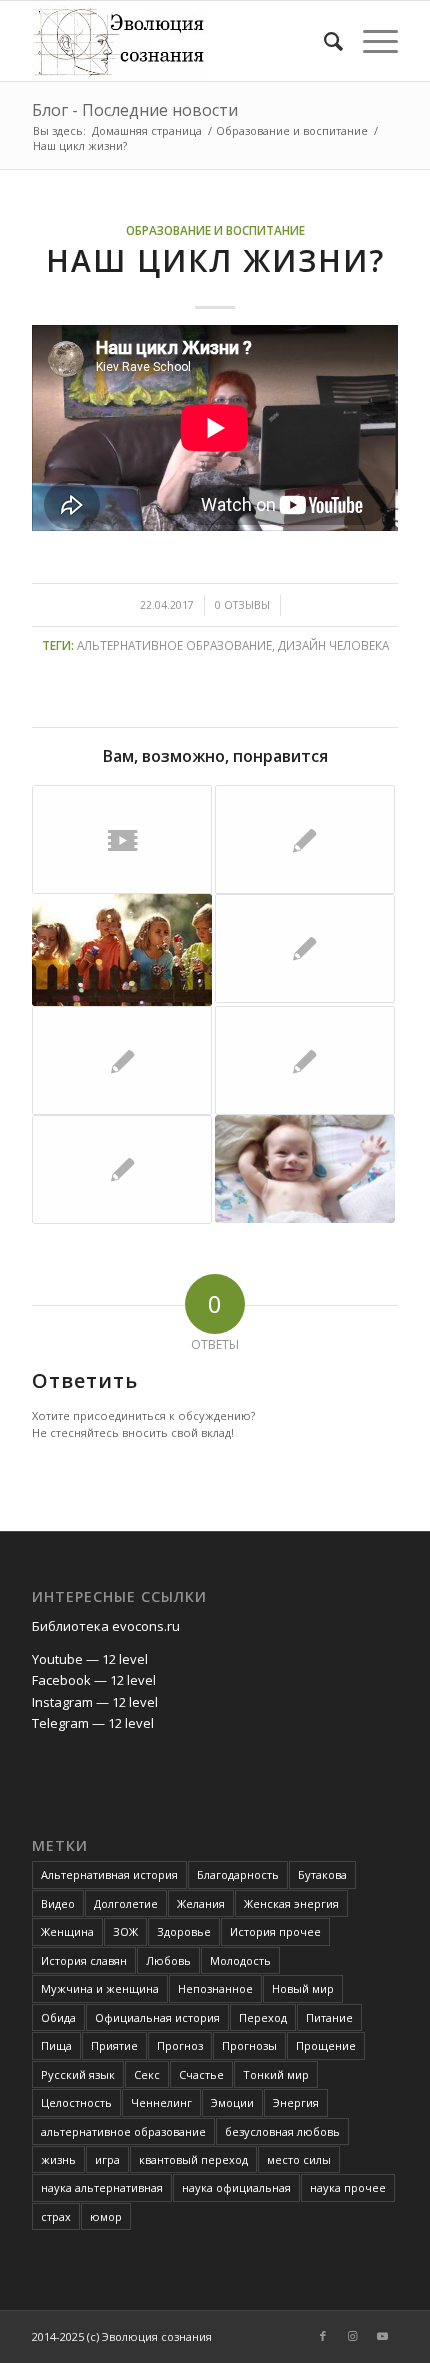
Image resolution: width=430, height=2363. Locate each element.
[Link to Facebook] (323, 2336)
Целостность (76, 2102)
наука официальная (236, 2187)
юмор (106, 2216)
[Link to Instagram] (353, 2336)
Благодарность (238, 1874)
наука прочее (348, 2187)
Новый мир (303, 1988)
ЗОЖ (125, 1931)
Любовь (168, 1960)
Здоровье (184, 1931)
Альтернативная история (109, 1874)
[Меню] (370, 41)
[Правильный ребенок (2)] (122, 1060)
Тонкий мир (276, 2074)
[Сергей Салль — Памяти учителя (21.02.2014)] (122, 839)
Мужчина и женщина (100, 1988)
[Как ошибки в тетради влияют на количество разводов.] (305, 1060)
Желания (201, 1903)
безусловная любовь (282, 2131)
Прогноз (180, 2045)
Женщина (67, 1931)
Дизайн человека (333, 645)
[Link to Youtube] (383, 2336)
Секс (147, 2074)
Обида (58, 2017)
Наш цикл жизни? (215, 260)
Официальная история (157, 2017)
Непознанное (215, 1988)
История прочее (275, 1931)
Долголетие (126, 1903)
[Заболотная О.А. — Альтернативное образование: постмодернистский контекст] (305, 839)
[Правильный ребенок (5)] (305, 948)
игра (107, 2159)
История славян (84, 1960)
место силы (299, 2159)
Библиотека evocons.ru (106, 1626)
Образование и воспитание (215, 230)
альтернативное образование (174, 645)
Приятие (114, 2045)
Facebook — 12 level (94, 1680)
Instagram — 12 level (95, 1702)
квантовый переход (193, 2159)
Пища (56, 2045)
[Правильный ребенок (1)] (305, 1169)
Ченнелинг (161, 2102)
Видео (58, 1903)
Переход (263, 2017)
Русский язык (78, 2074)
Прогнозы (249, 2045)
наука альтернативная (102, 2187)
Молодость (240, 1960)
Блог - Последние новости (135, 110)
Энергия (296, 2102)
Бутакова (322, 1874)
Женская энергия (291, 1903)
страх (56, 2216)
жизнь (58, 2159)
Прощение (326, 2045)
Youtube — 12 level (90, 1659)
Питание (329, 2017)
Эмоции (232, 2102)
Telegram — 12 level (93, 1723)
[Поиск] (323, 41)
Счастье (201, 2074)
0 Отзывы (242, 605)
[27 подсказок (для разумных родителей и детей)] (122, 1169)
